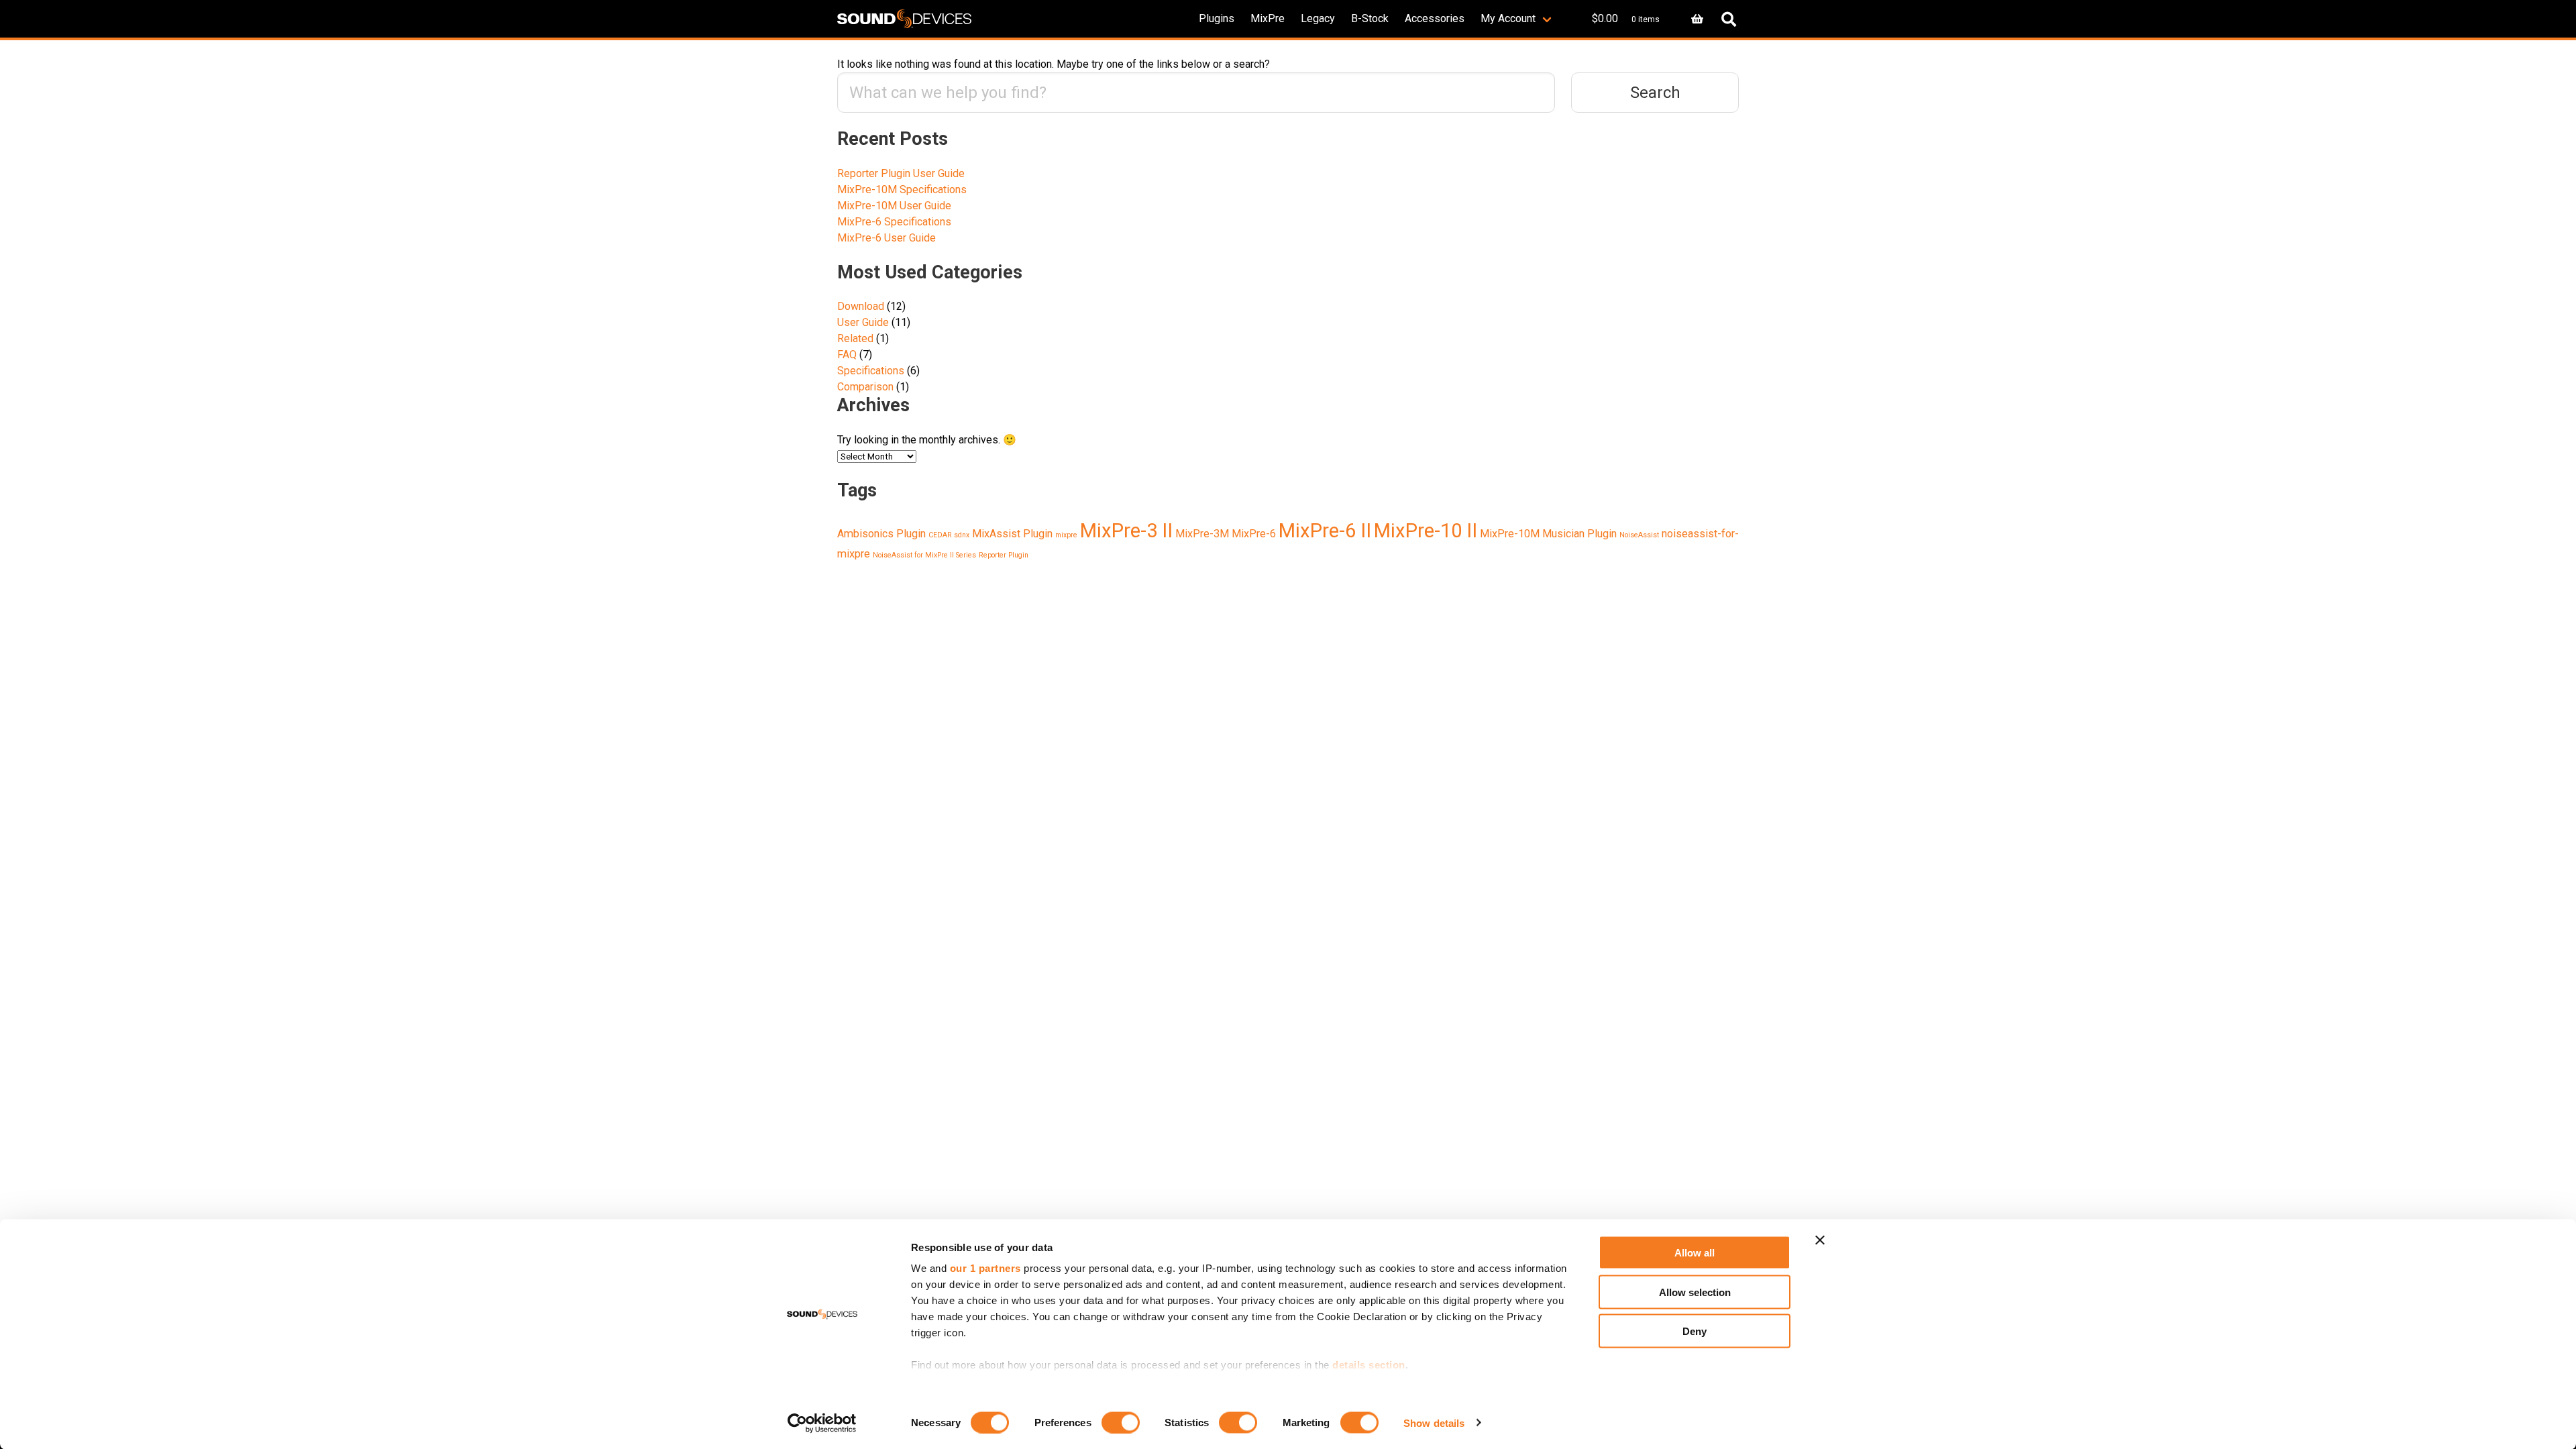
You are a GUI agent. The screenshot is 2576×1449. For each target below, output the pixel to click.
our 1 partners (985, 1268)
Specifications (871, 371)
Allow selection (1695, 1292)
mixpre (1066, 535)
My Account (1508, 18)
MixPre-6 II (1325, 531)
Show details (1434, 1423)
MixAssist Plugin (1012, 534)
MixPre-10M (1510, 534)
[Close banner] (1820, 1240)
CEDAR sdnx (949, 535)
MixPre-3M (1202, 534)
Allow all (1695, 1253)
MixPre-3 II (1126, 531)
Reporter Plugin (1004, 555)
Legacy (1318, 18)
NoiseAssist (1639, 535)
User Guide (863, 322)
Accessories (1435, 18)
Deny (1695, 1331)
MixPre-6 (1254, 534)
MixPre (1268, 18)
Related (855, 338)
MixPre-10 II (1426, 531)
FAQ (847, 355)
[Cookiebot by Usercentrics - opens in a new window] (822, 1423)
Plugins (1217, 18)
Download (861, 306)
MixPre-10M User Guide (894, 206)
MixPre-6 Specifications (894, 222)
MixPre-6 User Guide (887, 238)
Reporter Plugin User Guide (901, 173)
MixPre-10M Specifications (902, 190)
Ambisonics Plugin (881, 534)
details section (1369, 1365)
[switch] (1121, 1422)
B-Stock (1370, 18)
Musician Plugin (1579, 534)
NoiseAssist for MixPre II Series (924, 555)
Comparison (865, 387)
